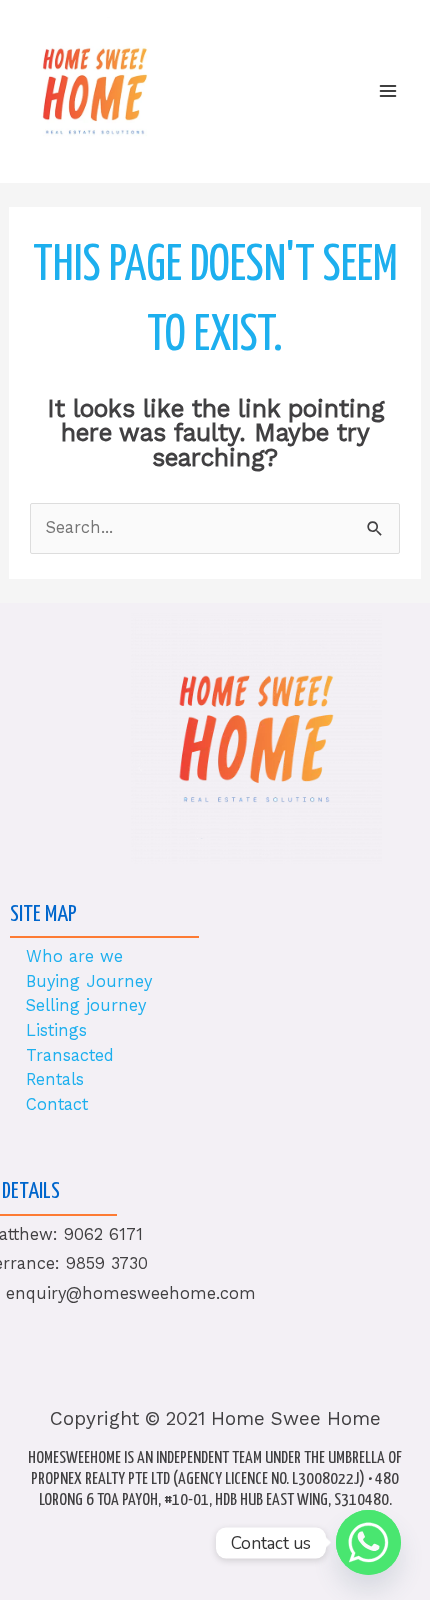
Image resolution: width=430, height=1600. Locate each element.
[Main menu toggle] (387, 91)
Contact (57, 1104)
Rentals (55, 1079)
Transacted (70, 1055)
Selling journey (86, 1005)
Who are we (74, 956)
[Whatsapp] (368, 1542)
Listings (56, 1030)
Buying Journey (89, 981)
